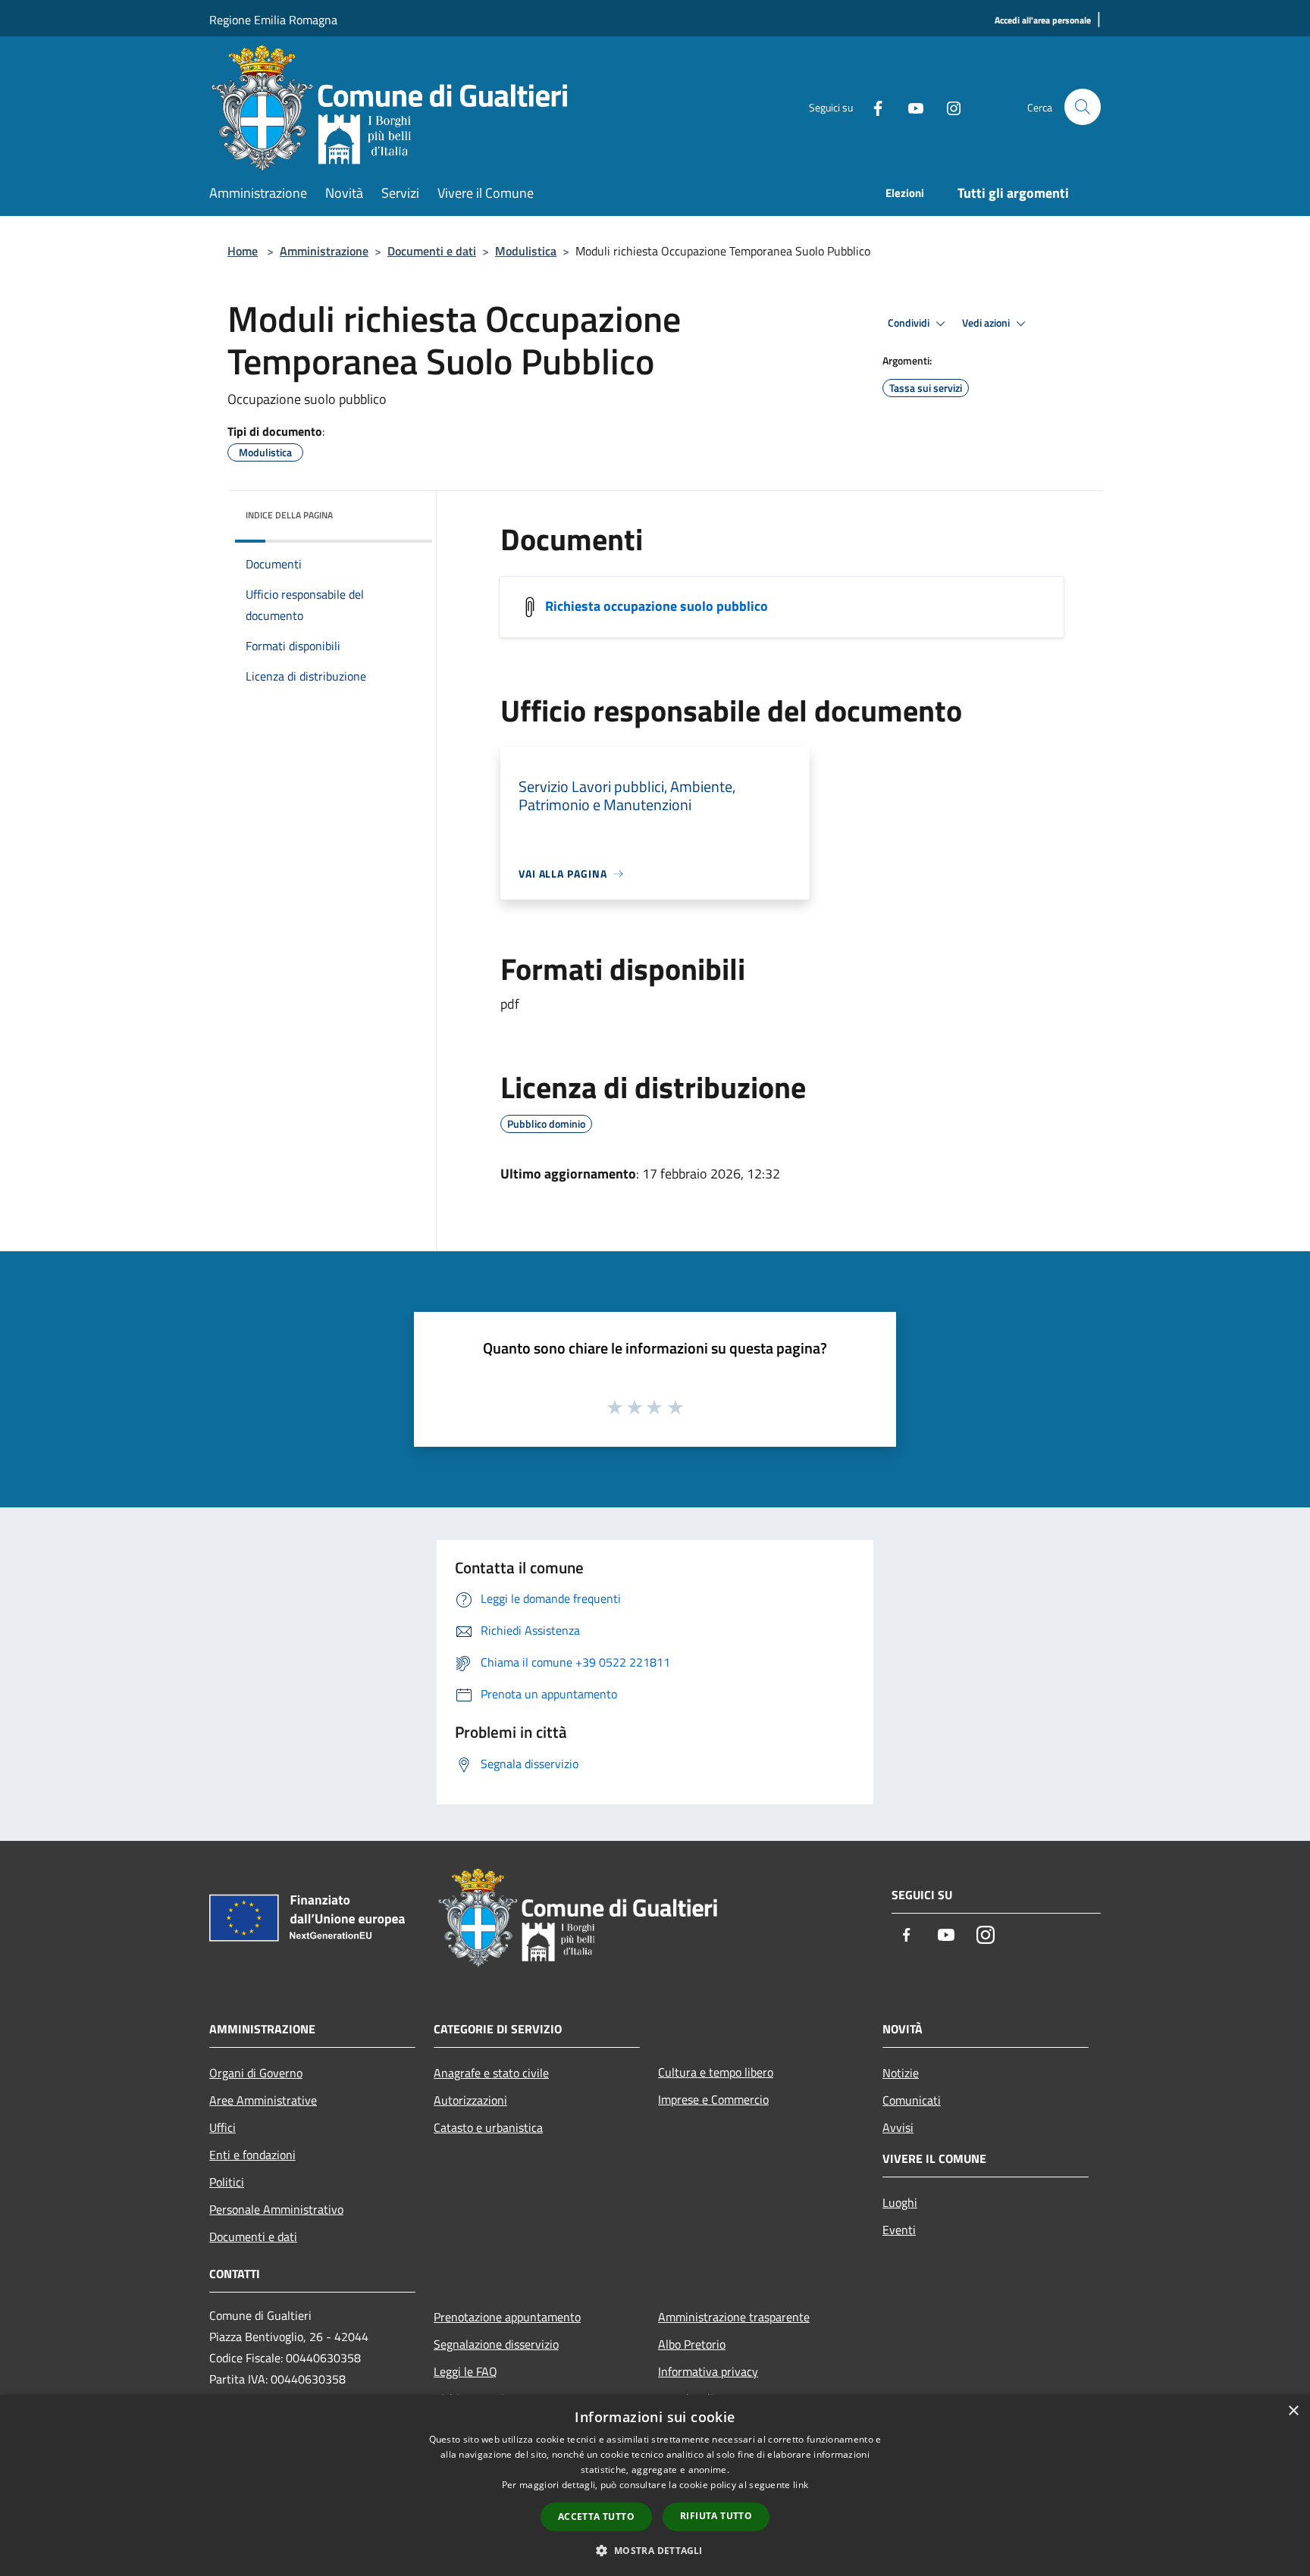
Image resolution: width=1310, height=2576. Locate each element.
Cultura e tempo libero (716, 2072)
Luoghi (900, 2202)
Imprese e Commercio (713, 2099)
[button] (655, 2550)
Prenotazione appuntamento (507, 2317)
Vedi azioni (987, 323)
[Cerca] (1083, 107)
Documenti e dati (432, 251)
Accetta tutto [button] (596, 2517)
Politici (227, 2182)
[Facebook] (872, 106)
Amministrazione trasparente (734, 2317)
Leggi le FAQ (465, 2371)
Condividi (910, 323)
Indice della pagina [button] (289, 515)
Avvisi (898, 2127)
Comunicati (912, 2100)
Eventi (899, 2230)
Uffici (223, 2127)
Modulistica (526, 251)
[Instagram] (948, 106)
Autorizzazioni (470, 2100)
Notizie (901, 2073)
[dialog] (655, 2485)
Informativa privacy (708, 2371)
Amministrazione (324, 251)
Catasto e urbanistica (488, 2127)
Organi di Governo (256, 2073)
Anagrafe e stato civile (491, 2073)
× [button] (1293, 2411)
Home (243, 251)
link (801, 2485)
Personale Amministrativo (276, 2209)
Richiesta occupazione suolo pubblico (657, 606)
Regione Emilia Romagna (273, 20)
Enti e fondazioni (252, 2155)
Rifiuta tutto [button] (716, 2516)
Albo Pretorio (692, 2344)
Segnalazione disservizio (496, 2344)
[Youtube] (910, 106)
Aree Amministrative (263, 2100)
